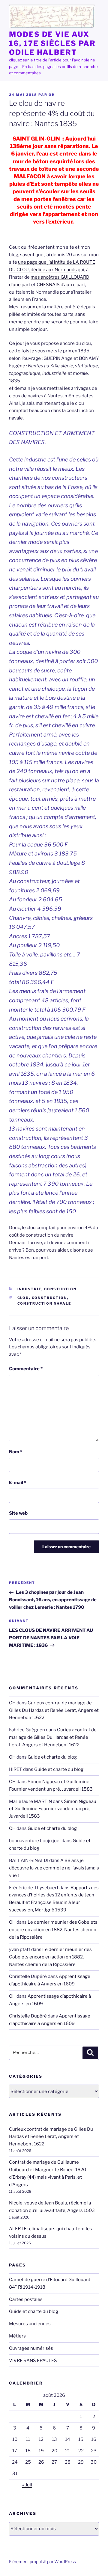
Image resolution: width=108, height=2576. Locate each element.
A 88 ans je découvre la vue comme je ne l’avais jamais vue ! (54, 1868)
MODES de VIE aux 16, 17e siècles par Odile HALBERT (52, 43)
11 (28, 2439)
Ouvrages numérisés (31, 2348)
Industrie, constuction (47, 1289)
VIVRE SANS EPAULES (33, 2361)
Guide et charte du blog (52, 1757)
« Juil (27, 2485)
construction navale (44, 1303)
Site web (18, 1513)
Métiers (17, 2336)
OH (52, 95)
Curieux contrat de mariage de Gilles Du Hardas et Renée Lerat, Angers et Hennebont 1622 (54, 1710)
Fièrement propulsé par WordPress (42, 2561)
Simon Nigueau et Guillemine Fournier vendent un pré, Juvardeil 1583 (53, 1809)
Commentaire (26, 1369)
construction (49, 1298)
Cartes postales (26, 2299)
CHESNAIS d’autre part (60, 285)
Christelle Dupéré (28, 2016)
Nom (16, 1452)
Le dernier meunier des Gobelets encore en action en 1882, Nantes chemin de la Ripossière (53, 1930)
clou (23, 1298)
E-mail (18, 1483)
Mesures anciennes (30, 2324)
